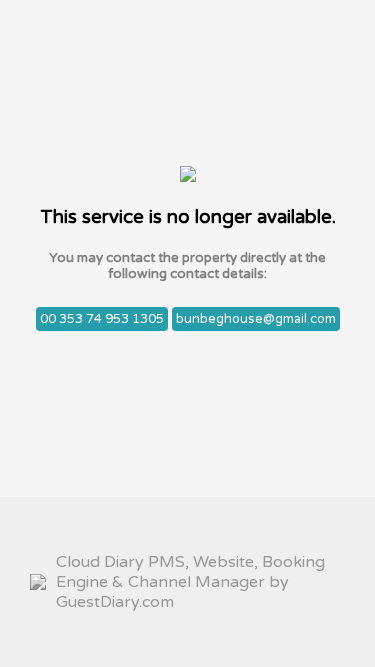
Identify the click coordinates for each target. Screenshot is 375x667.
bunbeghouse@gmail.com (256, 319)
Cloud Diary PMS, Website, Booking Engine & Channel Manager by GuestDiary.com (190, 582)
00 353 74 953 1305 (102, 319)
